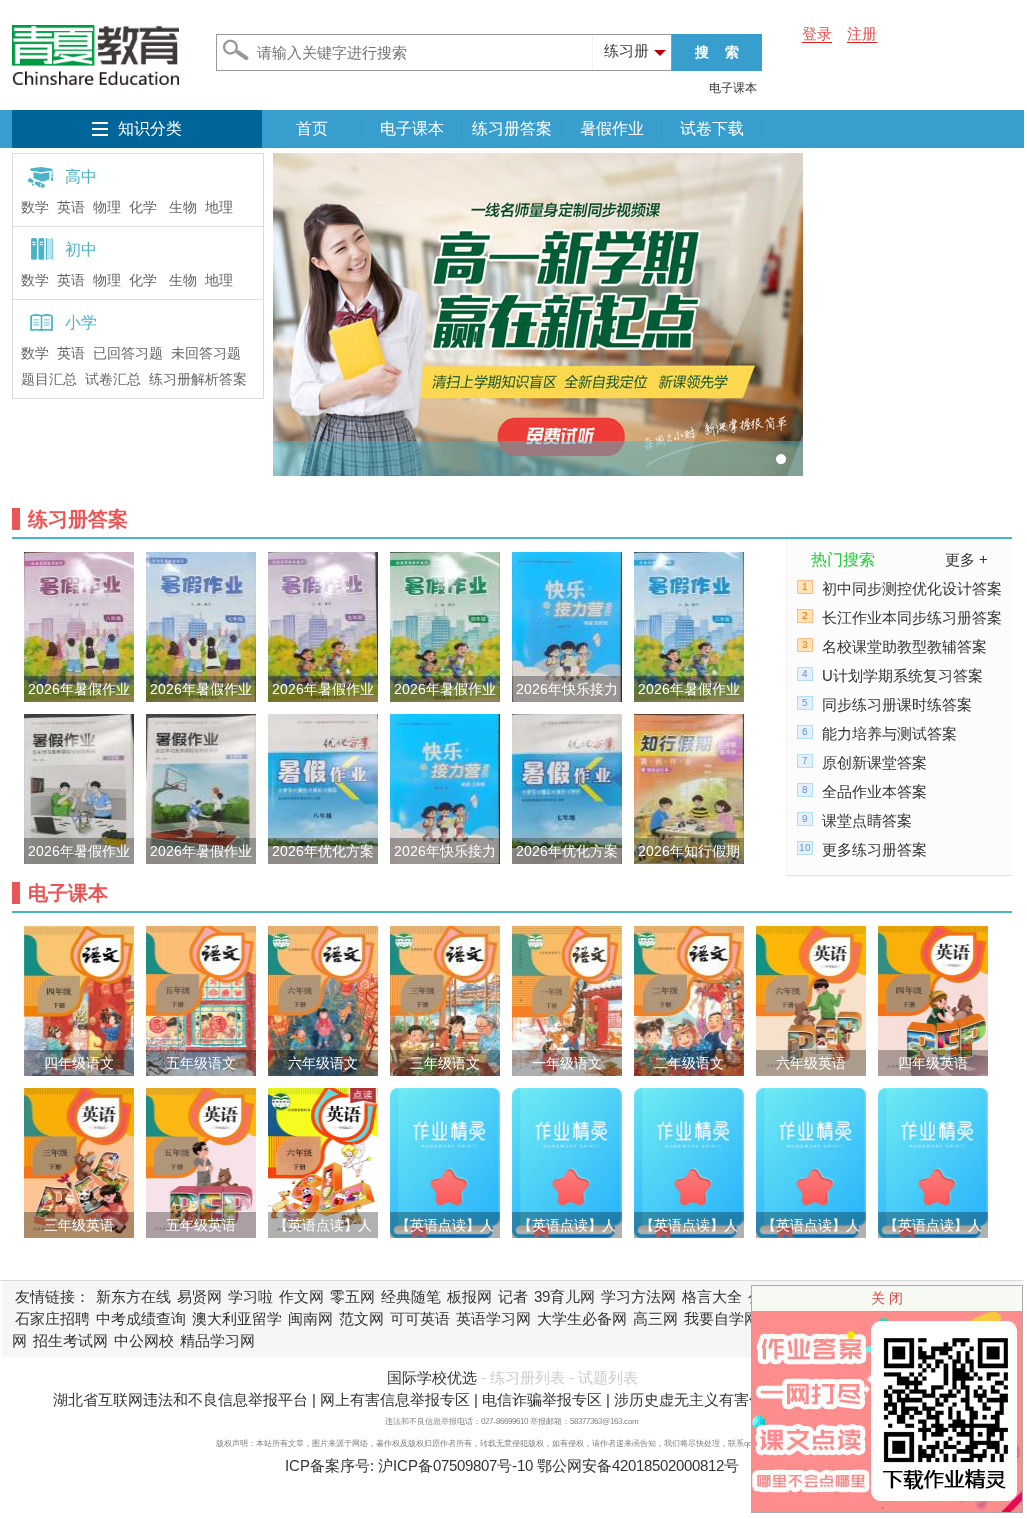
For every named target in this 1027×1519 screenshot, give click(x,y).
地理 (219, 207)
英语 (71, 207)
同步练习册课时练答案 (897, 704)
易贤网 (199, 1296)
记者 (513, 1296)
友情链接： (52, 1296)
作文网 (301, 1296)
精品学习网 (217, 1340)
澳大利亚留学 (237, 1318)
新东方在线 (133, 1296)
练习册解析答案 (198, 379)
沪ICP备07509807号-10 (455, 1465)
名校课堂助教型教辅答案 (904, 646)
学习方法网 (638, 1296)
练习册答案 (512, 128)
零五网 (352, 1296)
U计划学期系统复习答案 (902, 675)
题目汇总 (49, 379)
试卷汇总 (113, 379)
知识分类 (150, 128)
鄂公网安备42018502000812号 (638, 1465)
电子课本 (733, 88)
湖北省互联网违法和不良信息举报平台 (180, 1399)
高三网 (655, 1318)
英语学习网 (493, 1318)
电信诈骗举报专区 (542, 1399)
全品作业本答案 (874, 791)
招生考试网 (70, 1340)
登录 (817, 33)
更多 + (966, 559)
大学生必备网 (582, 1318)
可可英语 (420, 1318)
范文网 (361, 1318)
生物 (183, 207)
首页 (312, 128)
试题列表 (608, 1377)
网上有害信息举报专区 (395, 1399)
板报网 (469, 1296)
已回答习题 (128, 353)
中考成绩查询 (141, 1318)
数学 (35, 207)
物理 (107, 207)
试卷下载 (712, 128)
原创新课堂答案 (874, 762)
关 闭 (887, 1298)
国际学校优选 (432, 1377)
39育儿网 (564, 1296)
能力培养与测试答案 (889, 733)
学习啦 (250, 1296)
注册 (862, 33)
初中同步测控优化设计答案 (912, 588)
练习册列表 (527, 1377)
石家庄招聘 (52, 1318)
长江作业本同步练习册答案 (912, 617)
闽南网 (310, 1318)
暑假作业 (612, 128)
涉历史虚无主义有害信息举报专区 (726, 1399)
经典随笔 (411, 1296)
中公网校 (144, 1340)
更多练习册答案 (874, 849)
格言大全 (712, 1296)
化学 (143, 207)
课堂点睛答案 (867, 820)
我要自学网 (721, 1318)
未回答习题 (206, 353)
